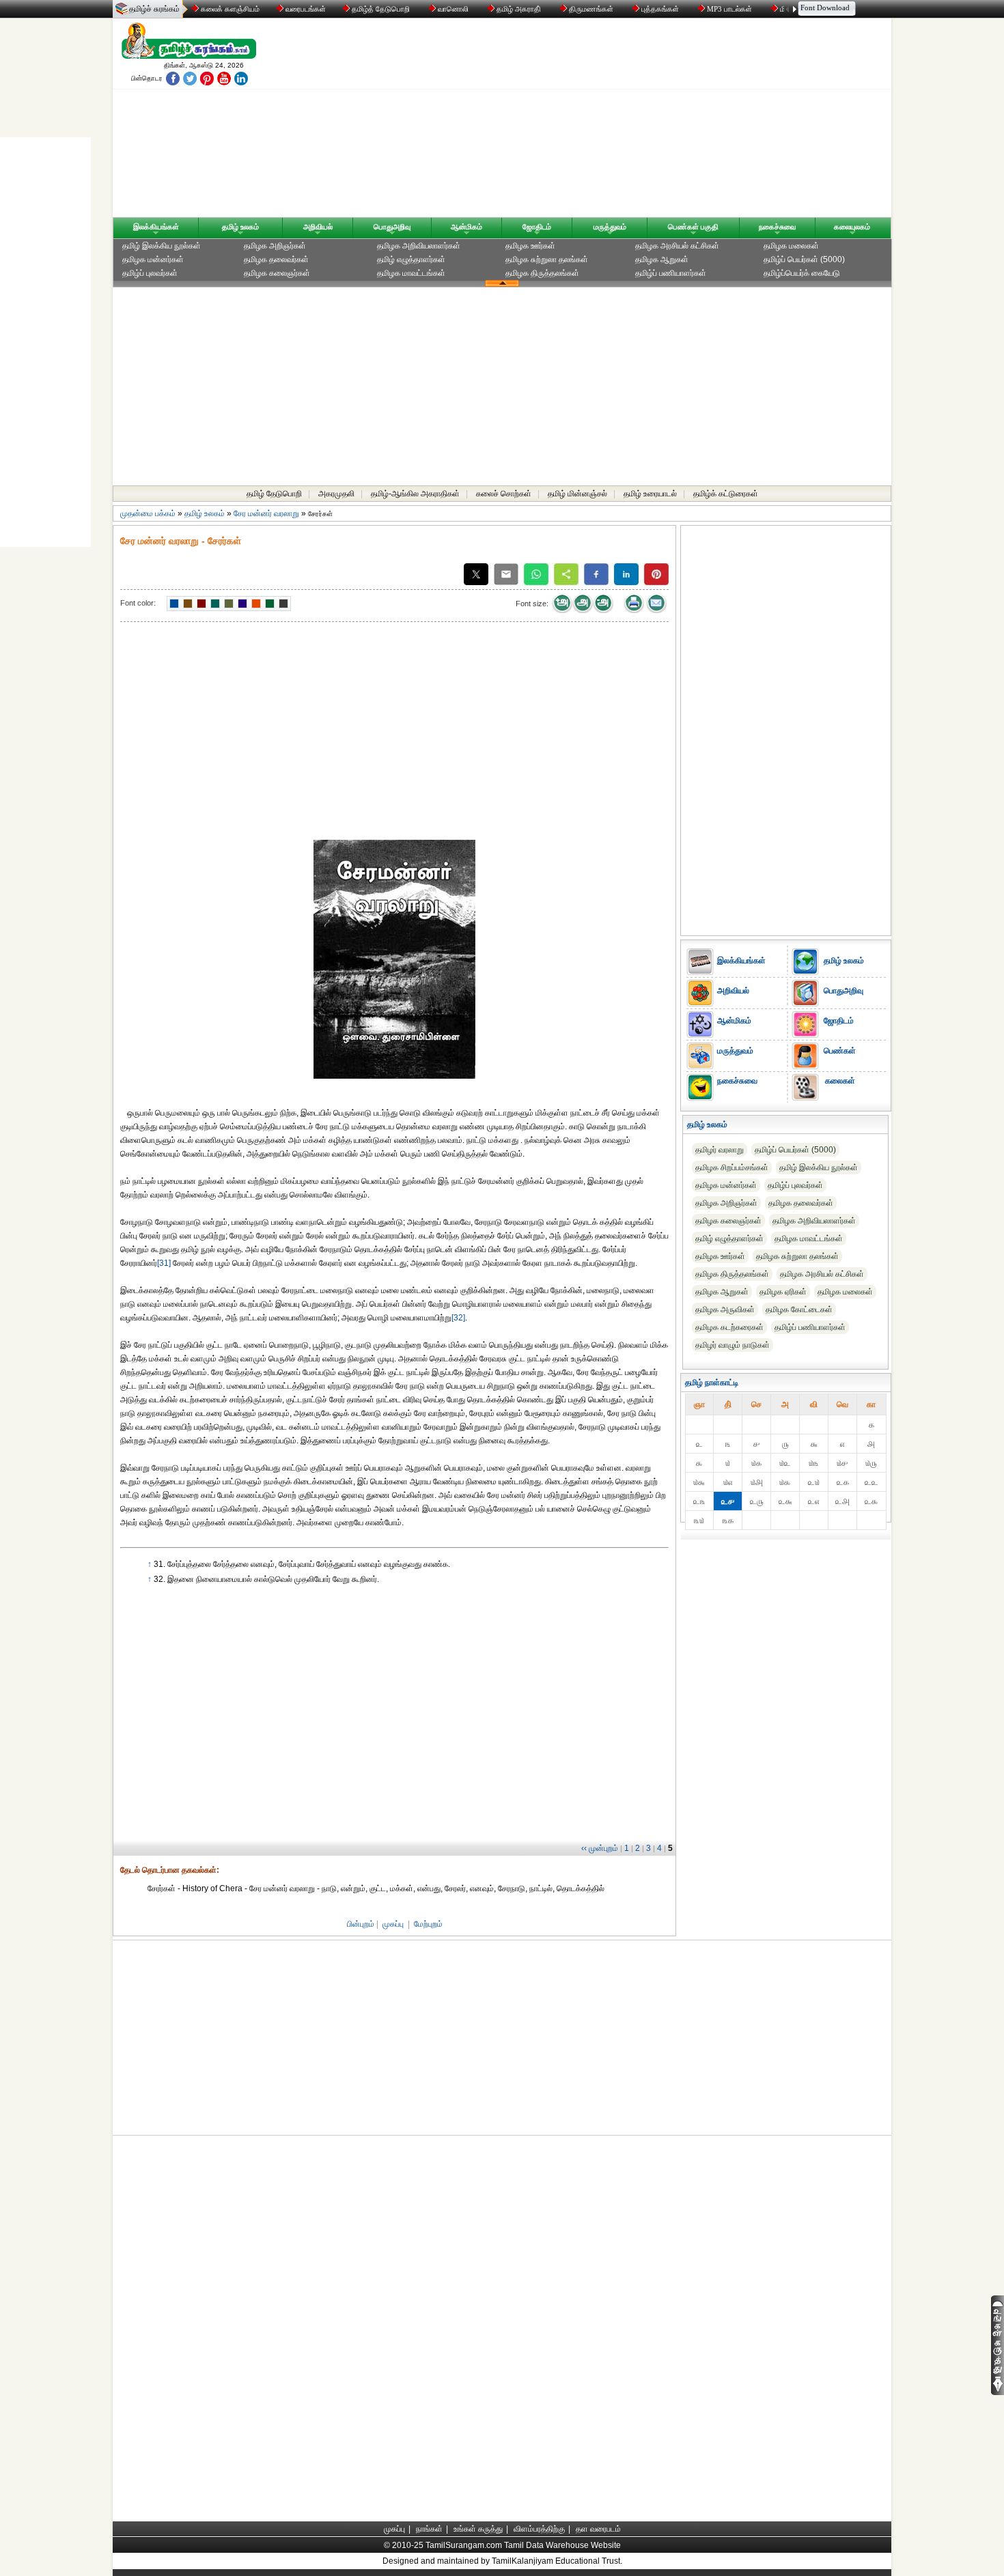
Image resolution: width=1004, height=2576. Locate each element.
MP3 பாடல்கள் (729, 9)
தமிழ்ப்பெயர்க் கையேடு (802, 273)
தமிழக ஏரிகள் (783, 1292)
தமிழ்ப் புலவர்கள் (150, 273)
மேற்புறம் (428, 1924)
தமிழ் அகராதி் (519, 9)
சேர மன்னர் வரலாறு (266, 513)
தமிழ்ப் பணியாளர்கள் (671, 273)
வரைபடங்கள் (305, 9)
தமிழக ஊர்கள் (530, 246)
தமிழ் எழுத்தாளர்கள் (411, 259)
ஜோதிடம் (537, 227)
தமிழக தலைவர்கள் (276, 259)
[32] (458, 1318)
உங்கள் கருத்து (478, 2529)
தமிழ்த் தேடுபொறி (381, 9)
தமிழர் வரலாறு (720, 1150)
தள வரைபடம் (598, 2529)
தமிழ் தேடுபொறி (274, 494)
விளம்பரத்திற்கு (539, 2529)
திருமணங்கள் (591, 9)
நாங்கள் (429, 2529)
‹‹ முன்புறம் (600, 1848)
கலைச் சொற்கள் (504, 494)
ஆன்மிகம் (466, 227)
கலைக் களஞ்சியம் (229, 9)
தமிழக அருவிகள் (725, 1310)
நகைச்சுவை (777, 227)
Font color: (138, 603)
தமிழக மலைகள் (791, 246)
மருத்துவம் (610, 227)
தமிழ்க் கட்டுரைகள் (726, 494)
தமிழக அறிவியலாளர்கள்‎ (419, 246)
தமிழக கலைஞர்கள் (277, 273)
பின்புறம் (361, 1924)
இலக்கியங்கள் (156, 227)
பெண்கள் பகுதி (693, 227)
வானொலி (453, 9)
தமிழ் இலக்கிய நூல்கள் (162, 246)
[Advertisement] (632, 121)
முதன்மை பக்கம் (148, 513)
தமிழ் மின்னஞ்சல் (577, 494)
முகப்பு (393, 1924)
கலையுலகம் (852, 227)
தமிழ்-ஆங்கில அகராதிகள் (415, 494)
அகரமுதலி (336, 494)
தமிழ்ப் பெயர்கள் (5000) (804, 259)
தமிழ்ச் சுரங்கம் (154, 9)
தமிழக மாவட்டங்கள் (411, 273)
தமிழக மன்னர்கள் (153, 259)
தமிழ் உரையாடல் (650, 494)
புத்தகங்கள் (660, 9)
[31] (164, 1263)
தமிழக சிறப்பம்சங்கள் (732, 1167)
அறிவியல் (318, 227)
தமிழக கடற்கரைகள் (729, 1327)
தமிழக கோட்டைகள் (799, 1310)
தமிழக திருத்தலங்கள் (542, 273)
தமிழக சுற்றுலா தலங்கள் (547, 259)
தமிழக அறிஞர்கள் (275, 246)
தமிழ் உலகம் (240, 227)
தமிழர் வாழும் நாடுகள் (733, 1345)
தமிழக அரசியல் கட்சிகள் (677, 246)
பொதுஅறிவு (392, 227)
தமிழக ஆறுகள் (662, 259)
